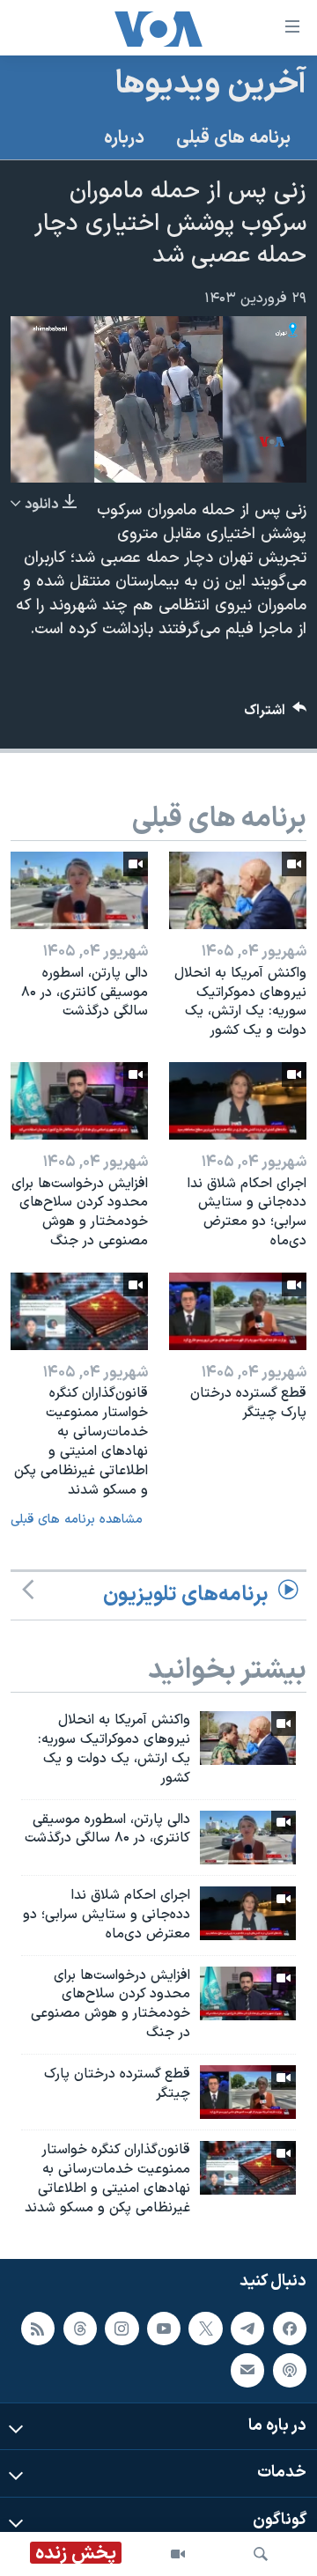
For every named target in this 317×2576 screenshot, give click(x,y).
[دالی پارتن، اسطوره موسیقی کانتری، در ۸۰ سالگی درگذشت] (79, 890)
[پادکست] (290, 2370)
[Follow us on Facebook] (290, 2328)
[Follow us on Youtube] (164, 2328)
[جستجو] (261, 2554)
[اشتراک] (247, 2370)
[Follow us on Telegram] (247, 2328)
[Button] (276, 715)
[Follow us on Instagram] (122, 2328)
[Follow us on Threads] (80, 2328)
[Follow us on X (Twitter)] (205, 2328)
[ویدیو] (178, 2554)
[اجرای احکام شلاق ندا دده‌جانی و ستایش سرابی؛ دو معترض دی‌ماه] (238, 1101)
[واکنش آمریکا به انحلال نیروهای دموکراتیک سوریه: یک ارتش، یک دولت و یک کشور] (238, 890)
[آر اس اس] (38, 2328)
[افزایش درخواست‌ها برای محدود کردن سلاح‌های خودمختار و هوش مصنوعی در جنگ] (79, 1101)
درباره (124, 138)
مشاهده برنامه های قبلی (77, 1520)
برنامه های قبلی (233, 138)
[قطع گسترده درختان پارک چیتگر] (238, 1311)
